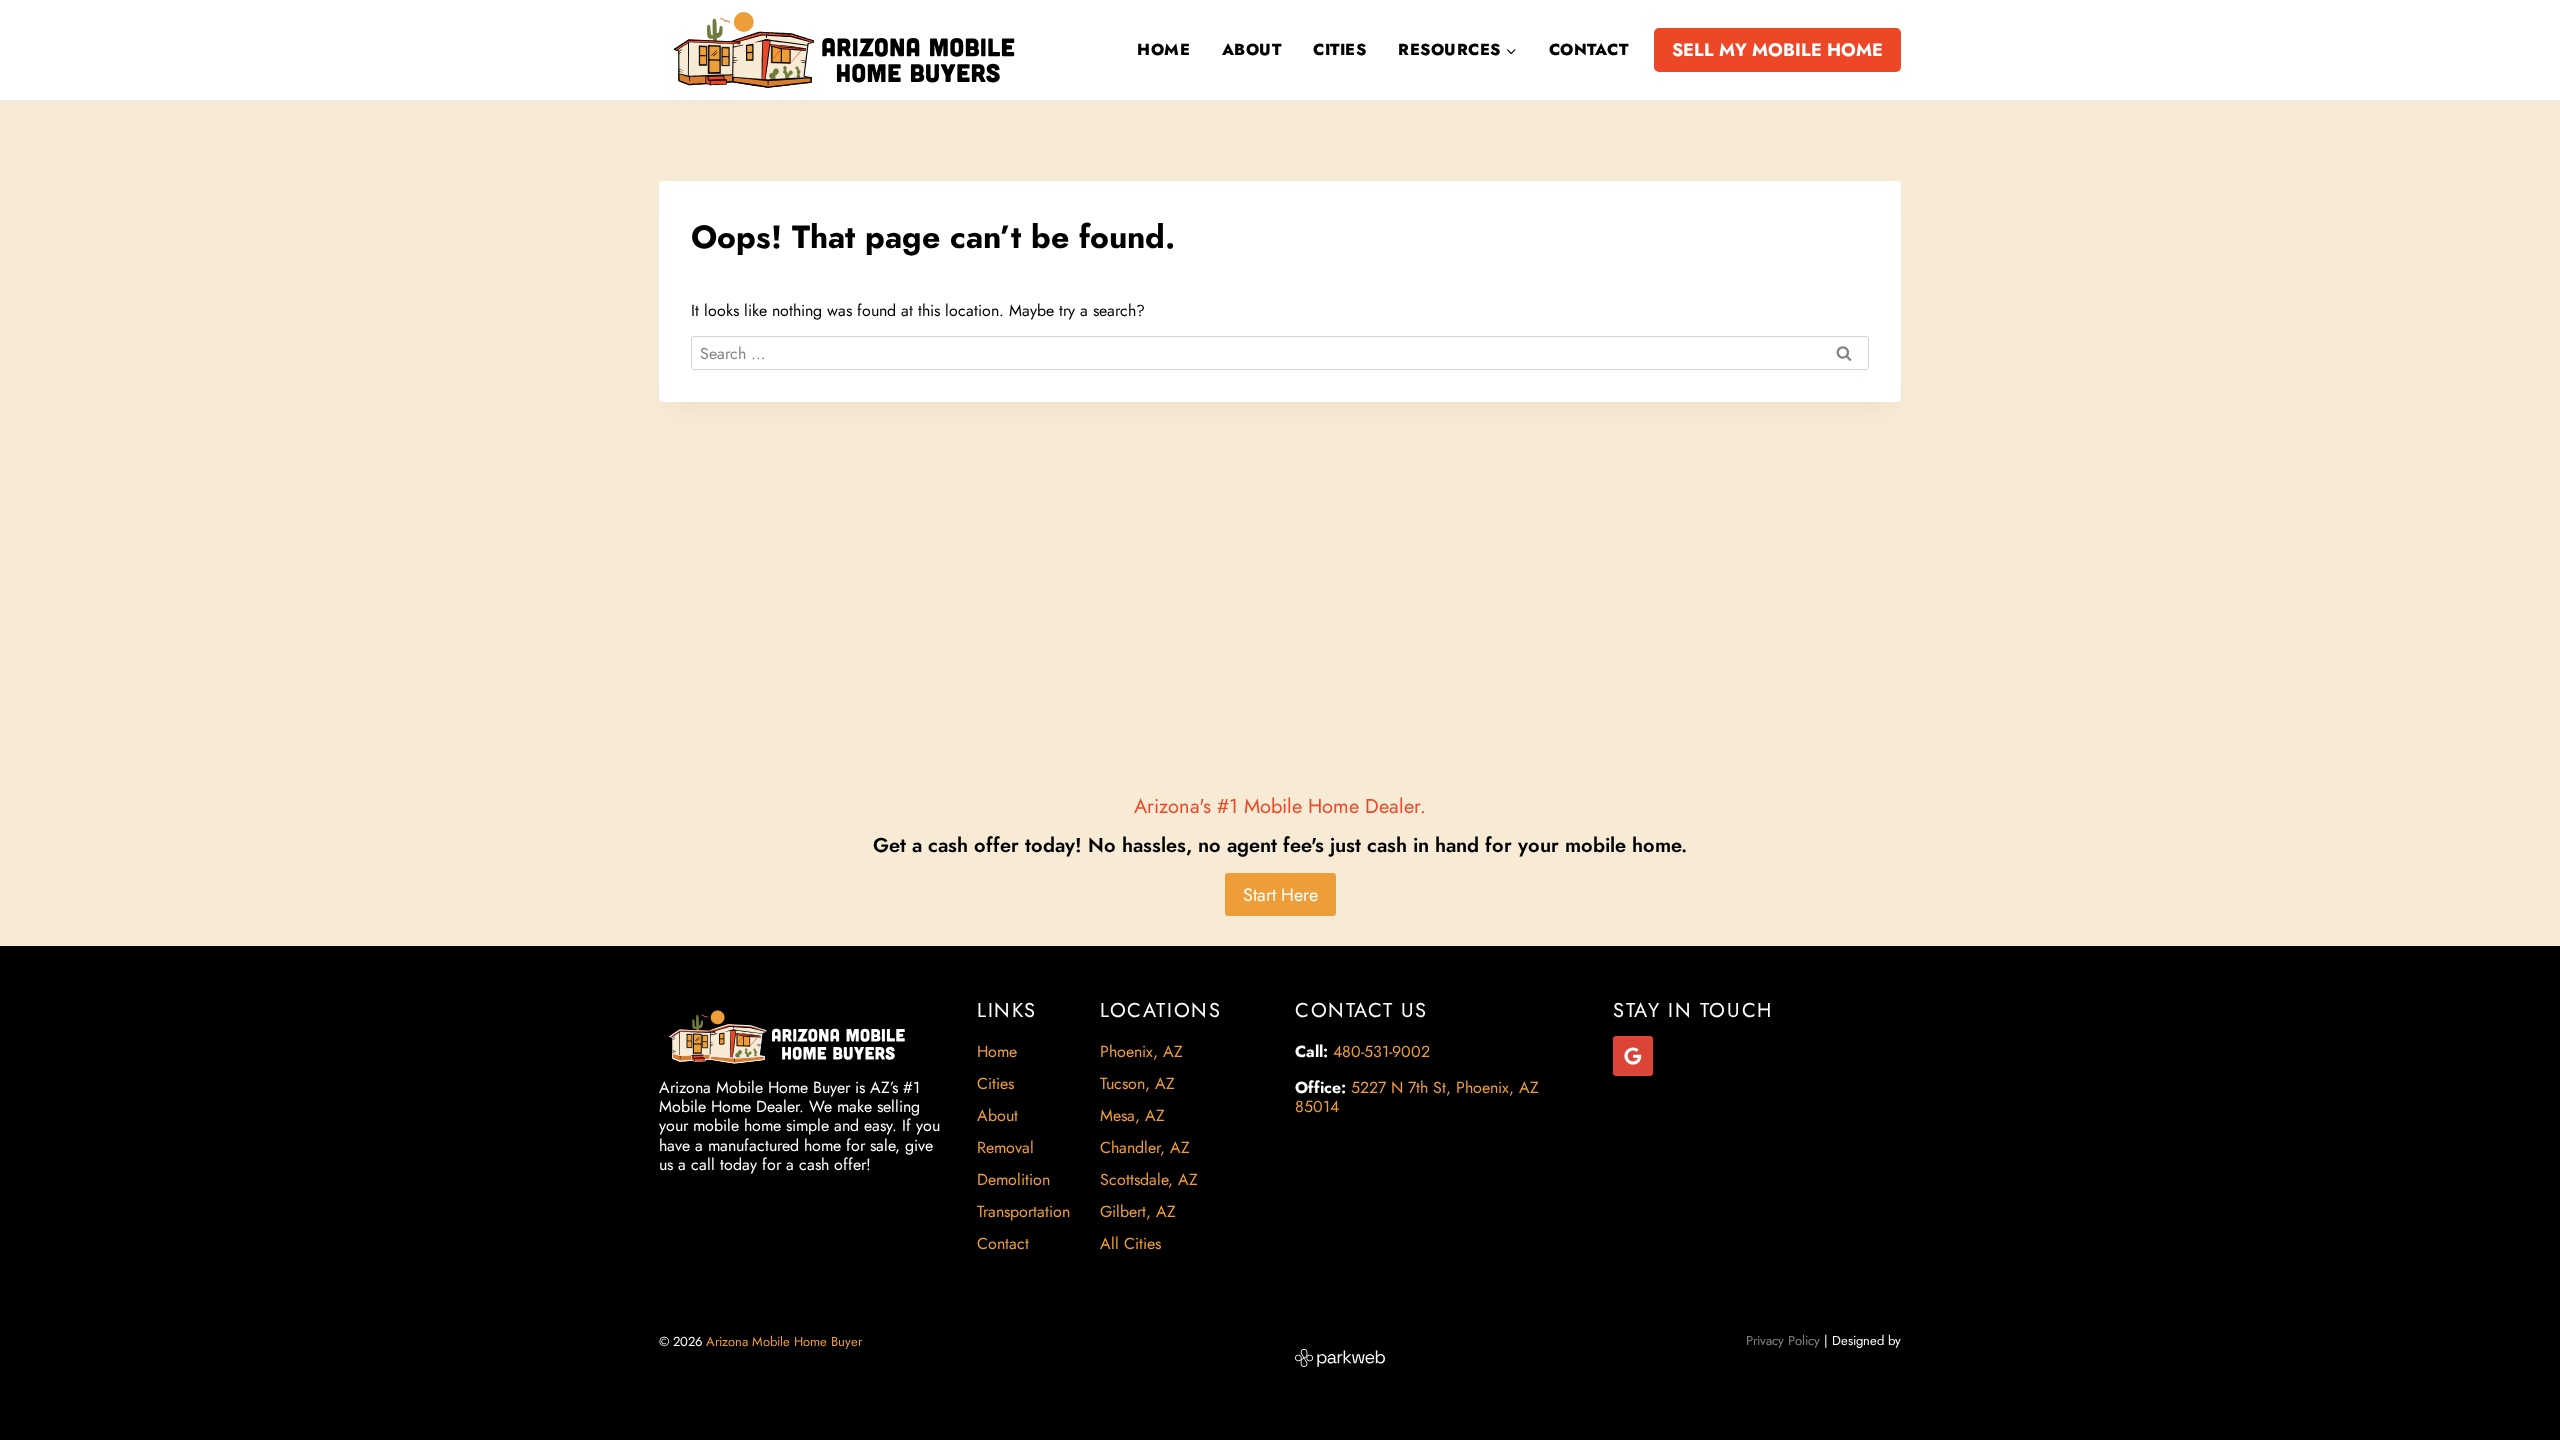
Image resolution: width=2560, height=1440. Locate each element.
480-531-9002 (1381, 1051)
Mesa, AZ (1132, 1115)
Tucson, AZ (1137, 1083)
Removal (1005, 1147)
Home (1163, 49)
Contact (1588, 49)
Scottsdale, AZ (1149, 1179)
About (1251, 49)
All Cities (1130, 1243)
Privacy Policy (1783, 1340)
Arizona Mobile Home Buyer (786, 1341)
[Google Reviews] (1633, 1056)
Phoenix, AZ (1141, 1051)
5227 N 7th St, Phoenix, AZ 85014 (1417, 1097)
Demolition (1013, 1179)
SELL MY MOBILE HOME (1777, 50)
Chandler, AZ (1145, 1147)
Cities (1339, 49)
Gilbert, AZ (1138, 1211)
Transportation (1023, 1211)
